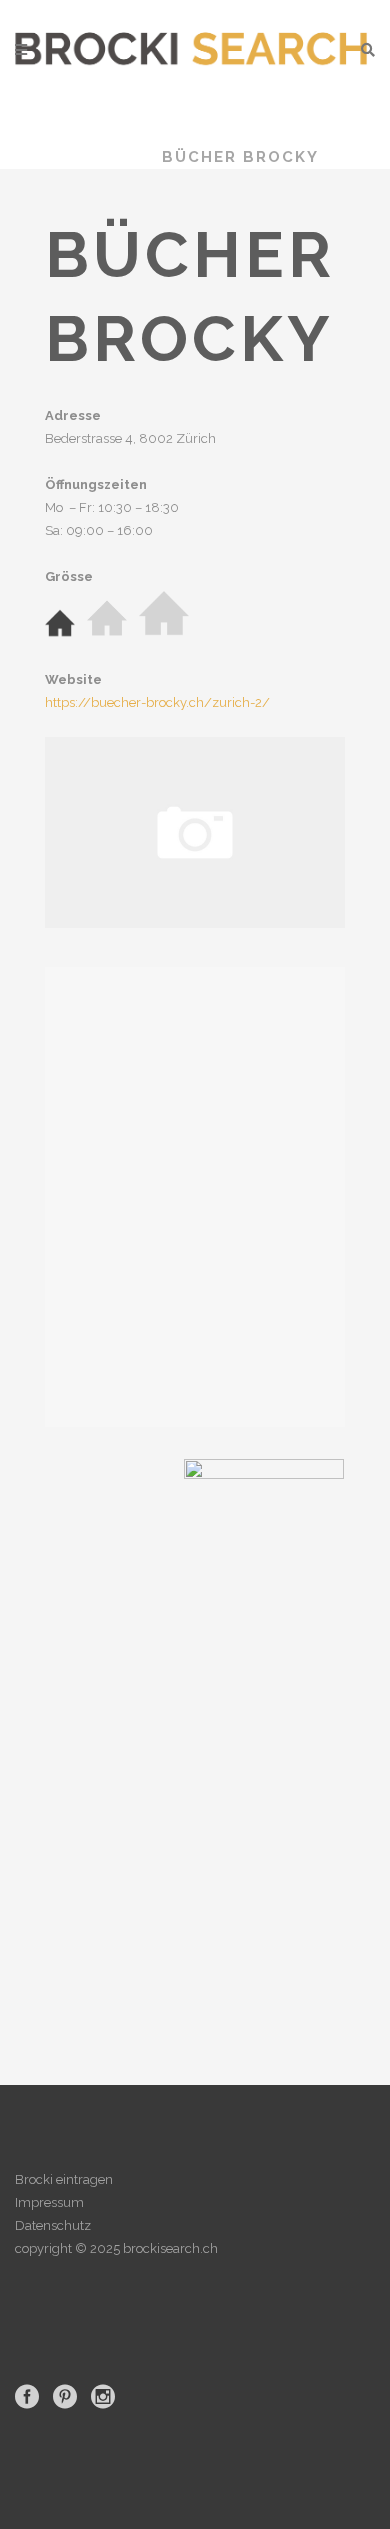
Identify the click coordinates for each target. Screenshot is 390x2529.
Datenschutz (53, 2225)
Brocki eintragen (64, 2179)
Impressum (49, 2202)
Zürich (103, 157)
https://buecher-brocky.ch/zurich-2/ (157, 702)
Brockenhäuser (223, 134)
